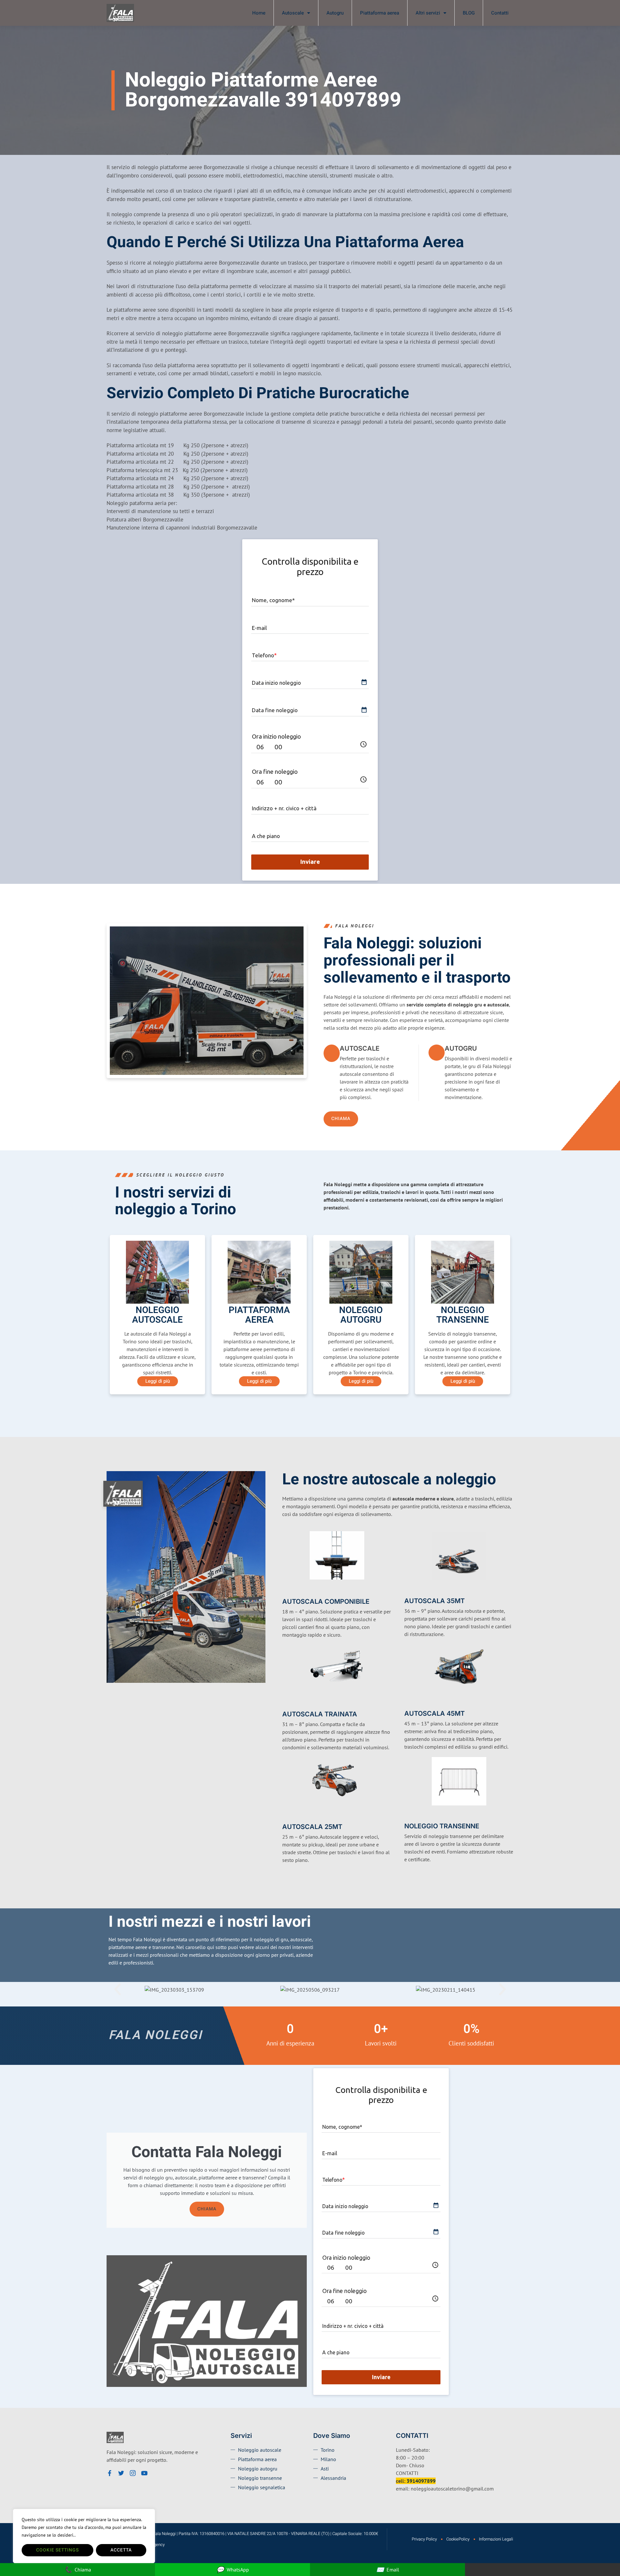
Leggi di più (158, 1381)
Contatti (500, 13)
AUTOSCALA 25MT (312, 1827)
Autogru (335, 13)
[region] (84, 2536)
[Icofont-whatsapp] (156, 2473)
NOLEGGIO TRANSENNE (442, 1826)
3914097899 (421, 2481)
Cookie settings (57, 2550)
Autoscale (293, 13)
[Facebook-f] (109, 2473)
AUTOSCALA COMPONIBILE (326, 1601)
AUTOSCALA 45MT (434, 1713)
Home (259, 13)
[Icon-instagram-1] (133, 2473)
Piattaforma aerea (380, 13)
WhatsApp (233, 2569)
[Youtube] (144, 2473)
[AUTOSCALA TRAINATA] (286, 1703)
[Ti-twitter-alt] (121, 2473)
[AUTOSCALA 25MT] (286, 1816)
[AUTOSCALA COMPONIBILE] (286, 1591)
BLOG (469, 13)
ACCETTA (121, 2550)
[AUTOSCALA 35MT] (408, 1591)
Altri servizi (428, 13)
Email (388, 2569)
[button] (118, 1989)
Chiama (207, 2209)
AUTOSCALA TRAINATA (320, 1714)
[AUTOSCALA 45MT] (408, 1703)
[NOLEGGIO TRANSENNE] (408, 1816)
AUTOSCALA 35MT (434, 1601)
